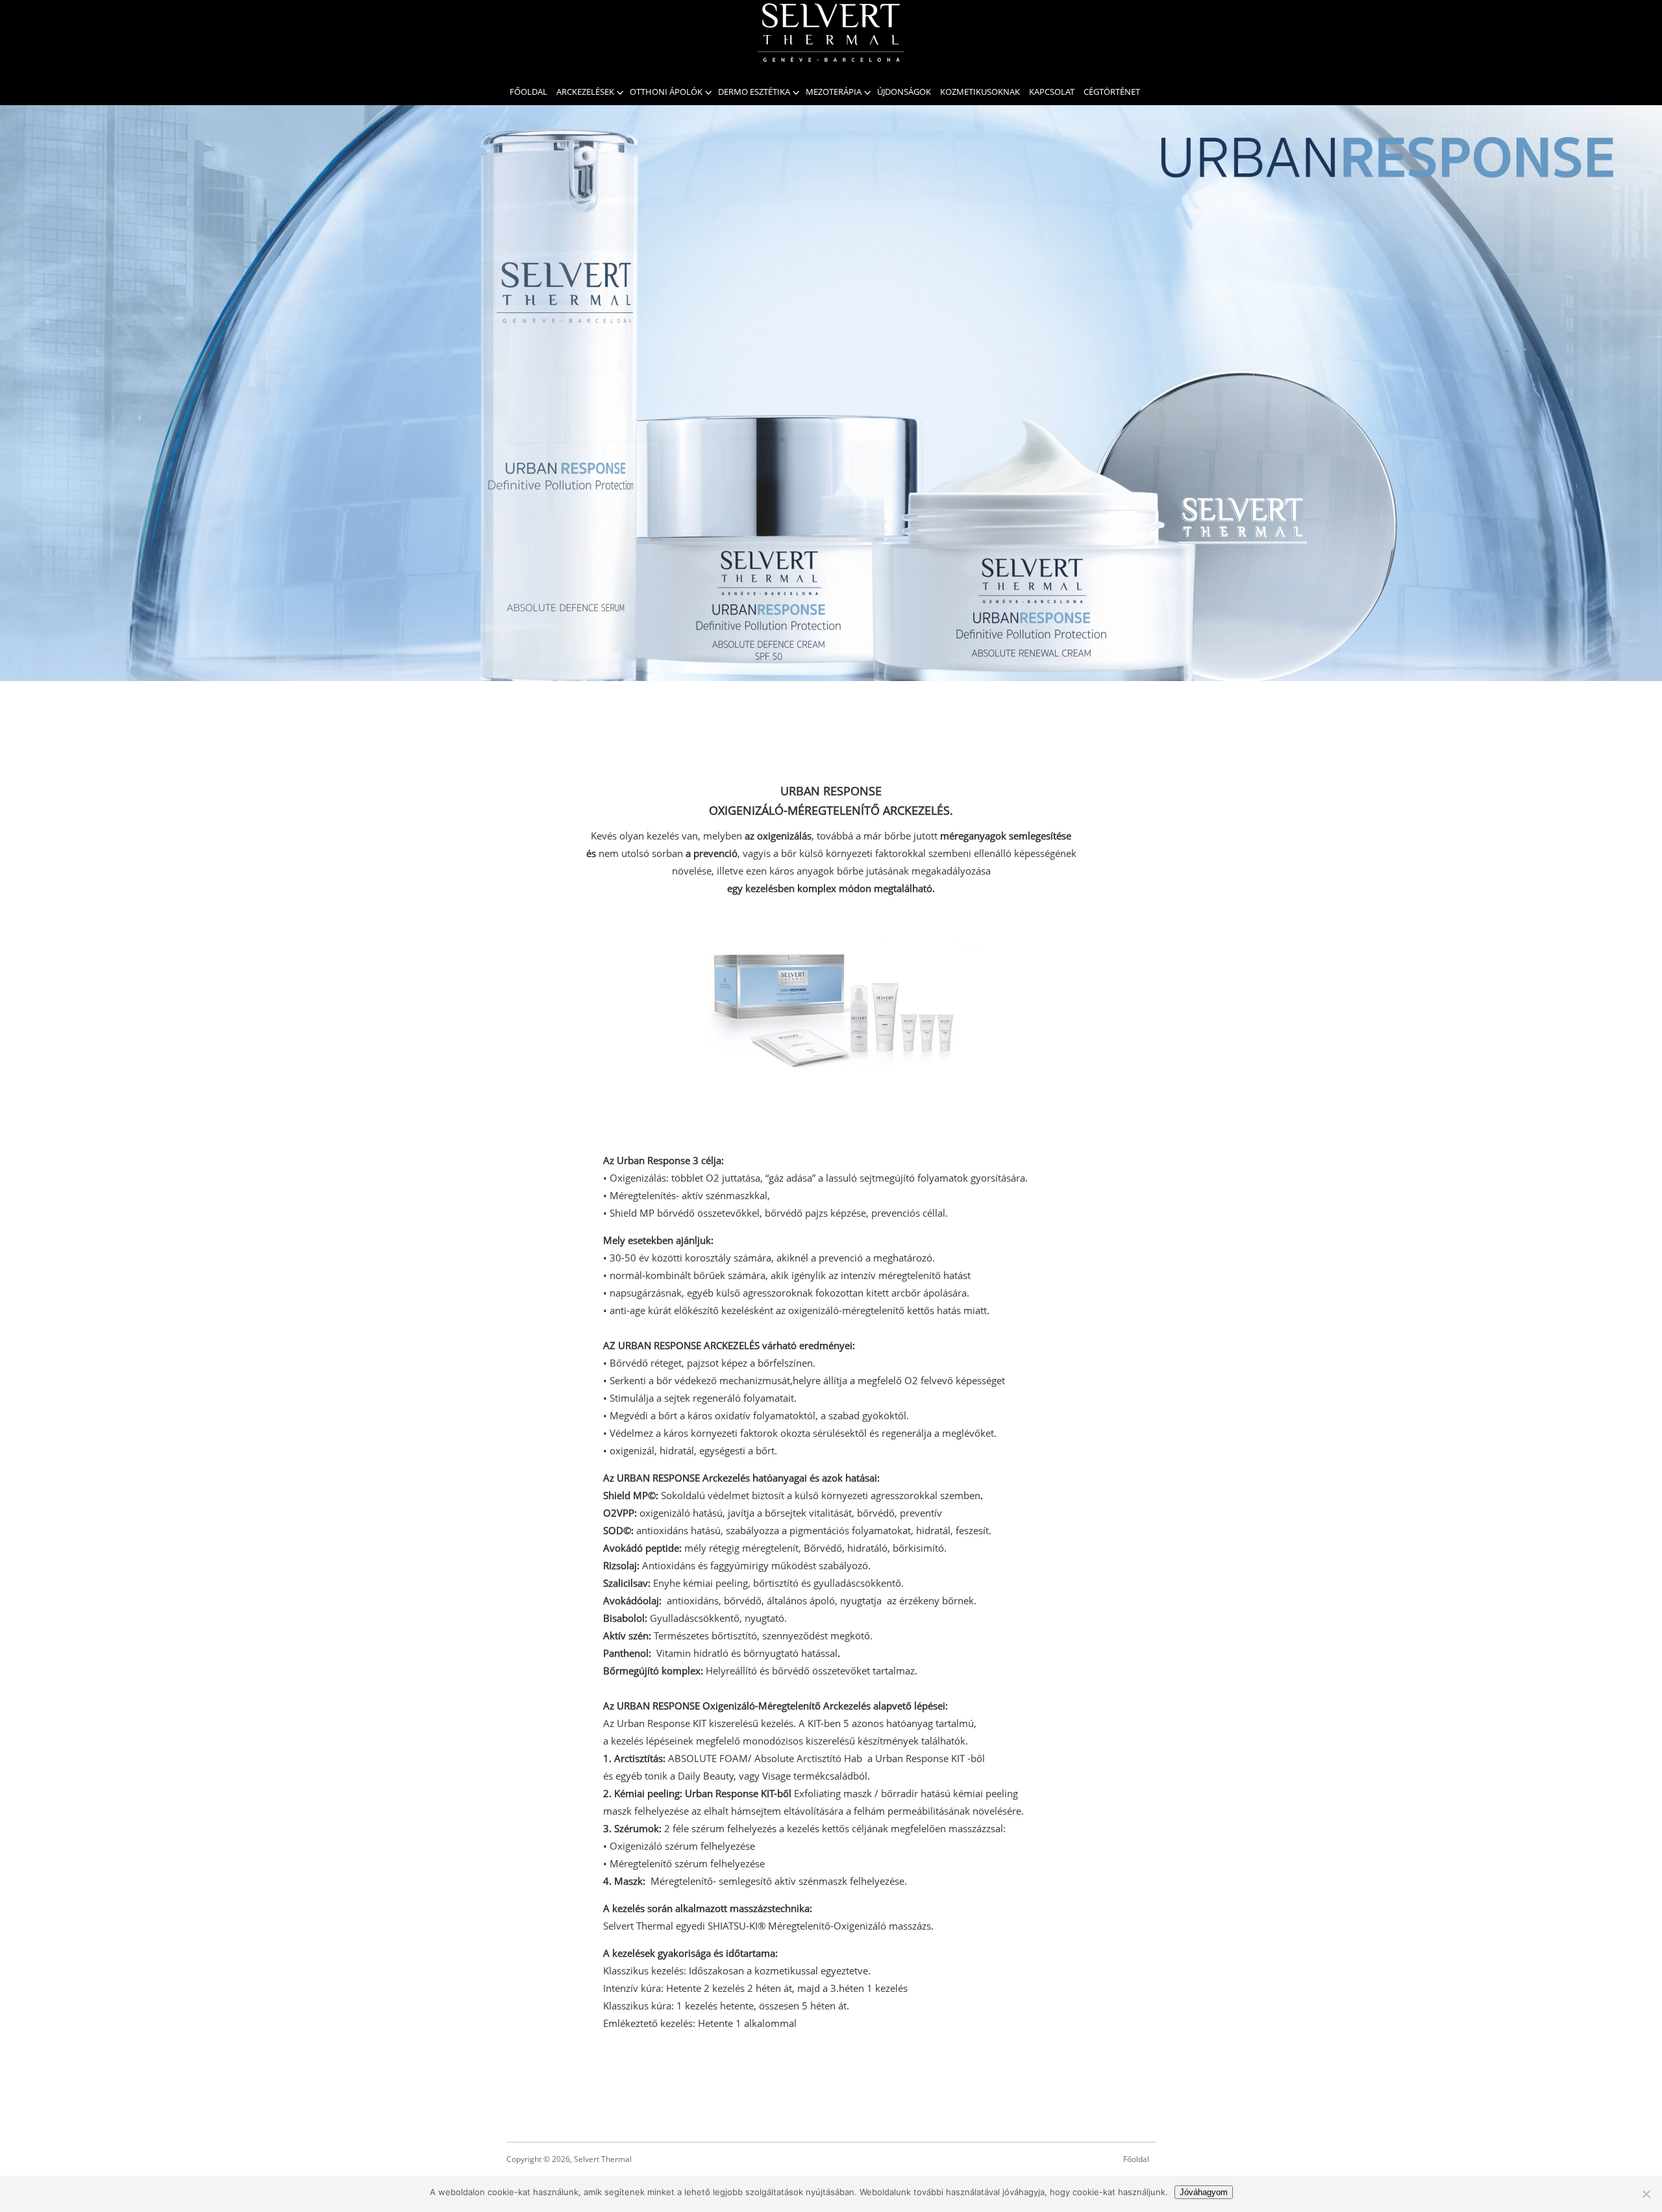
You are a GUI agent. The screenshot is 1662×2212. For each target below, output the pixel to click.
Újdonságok (904, 92)
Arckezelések (585, 92)
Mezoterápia (834, 92)
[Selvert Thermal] (831, 32)
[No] (1646, 2194)
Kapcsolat (1052, 92)
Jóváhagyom (1204, 2192)
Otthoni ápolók (666, 92)
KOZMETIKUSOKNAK (980, 92)
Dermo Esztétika (754, 92)
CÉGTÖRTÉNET (1112, 92)
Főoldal (528, 92)
